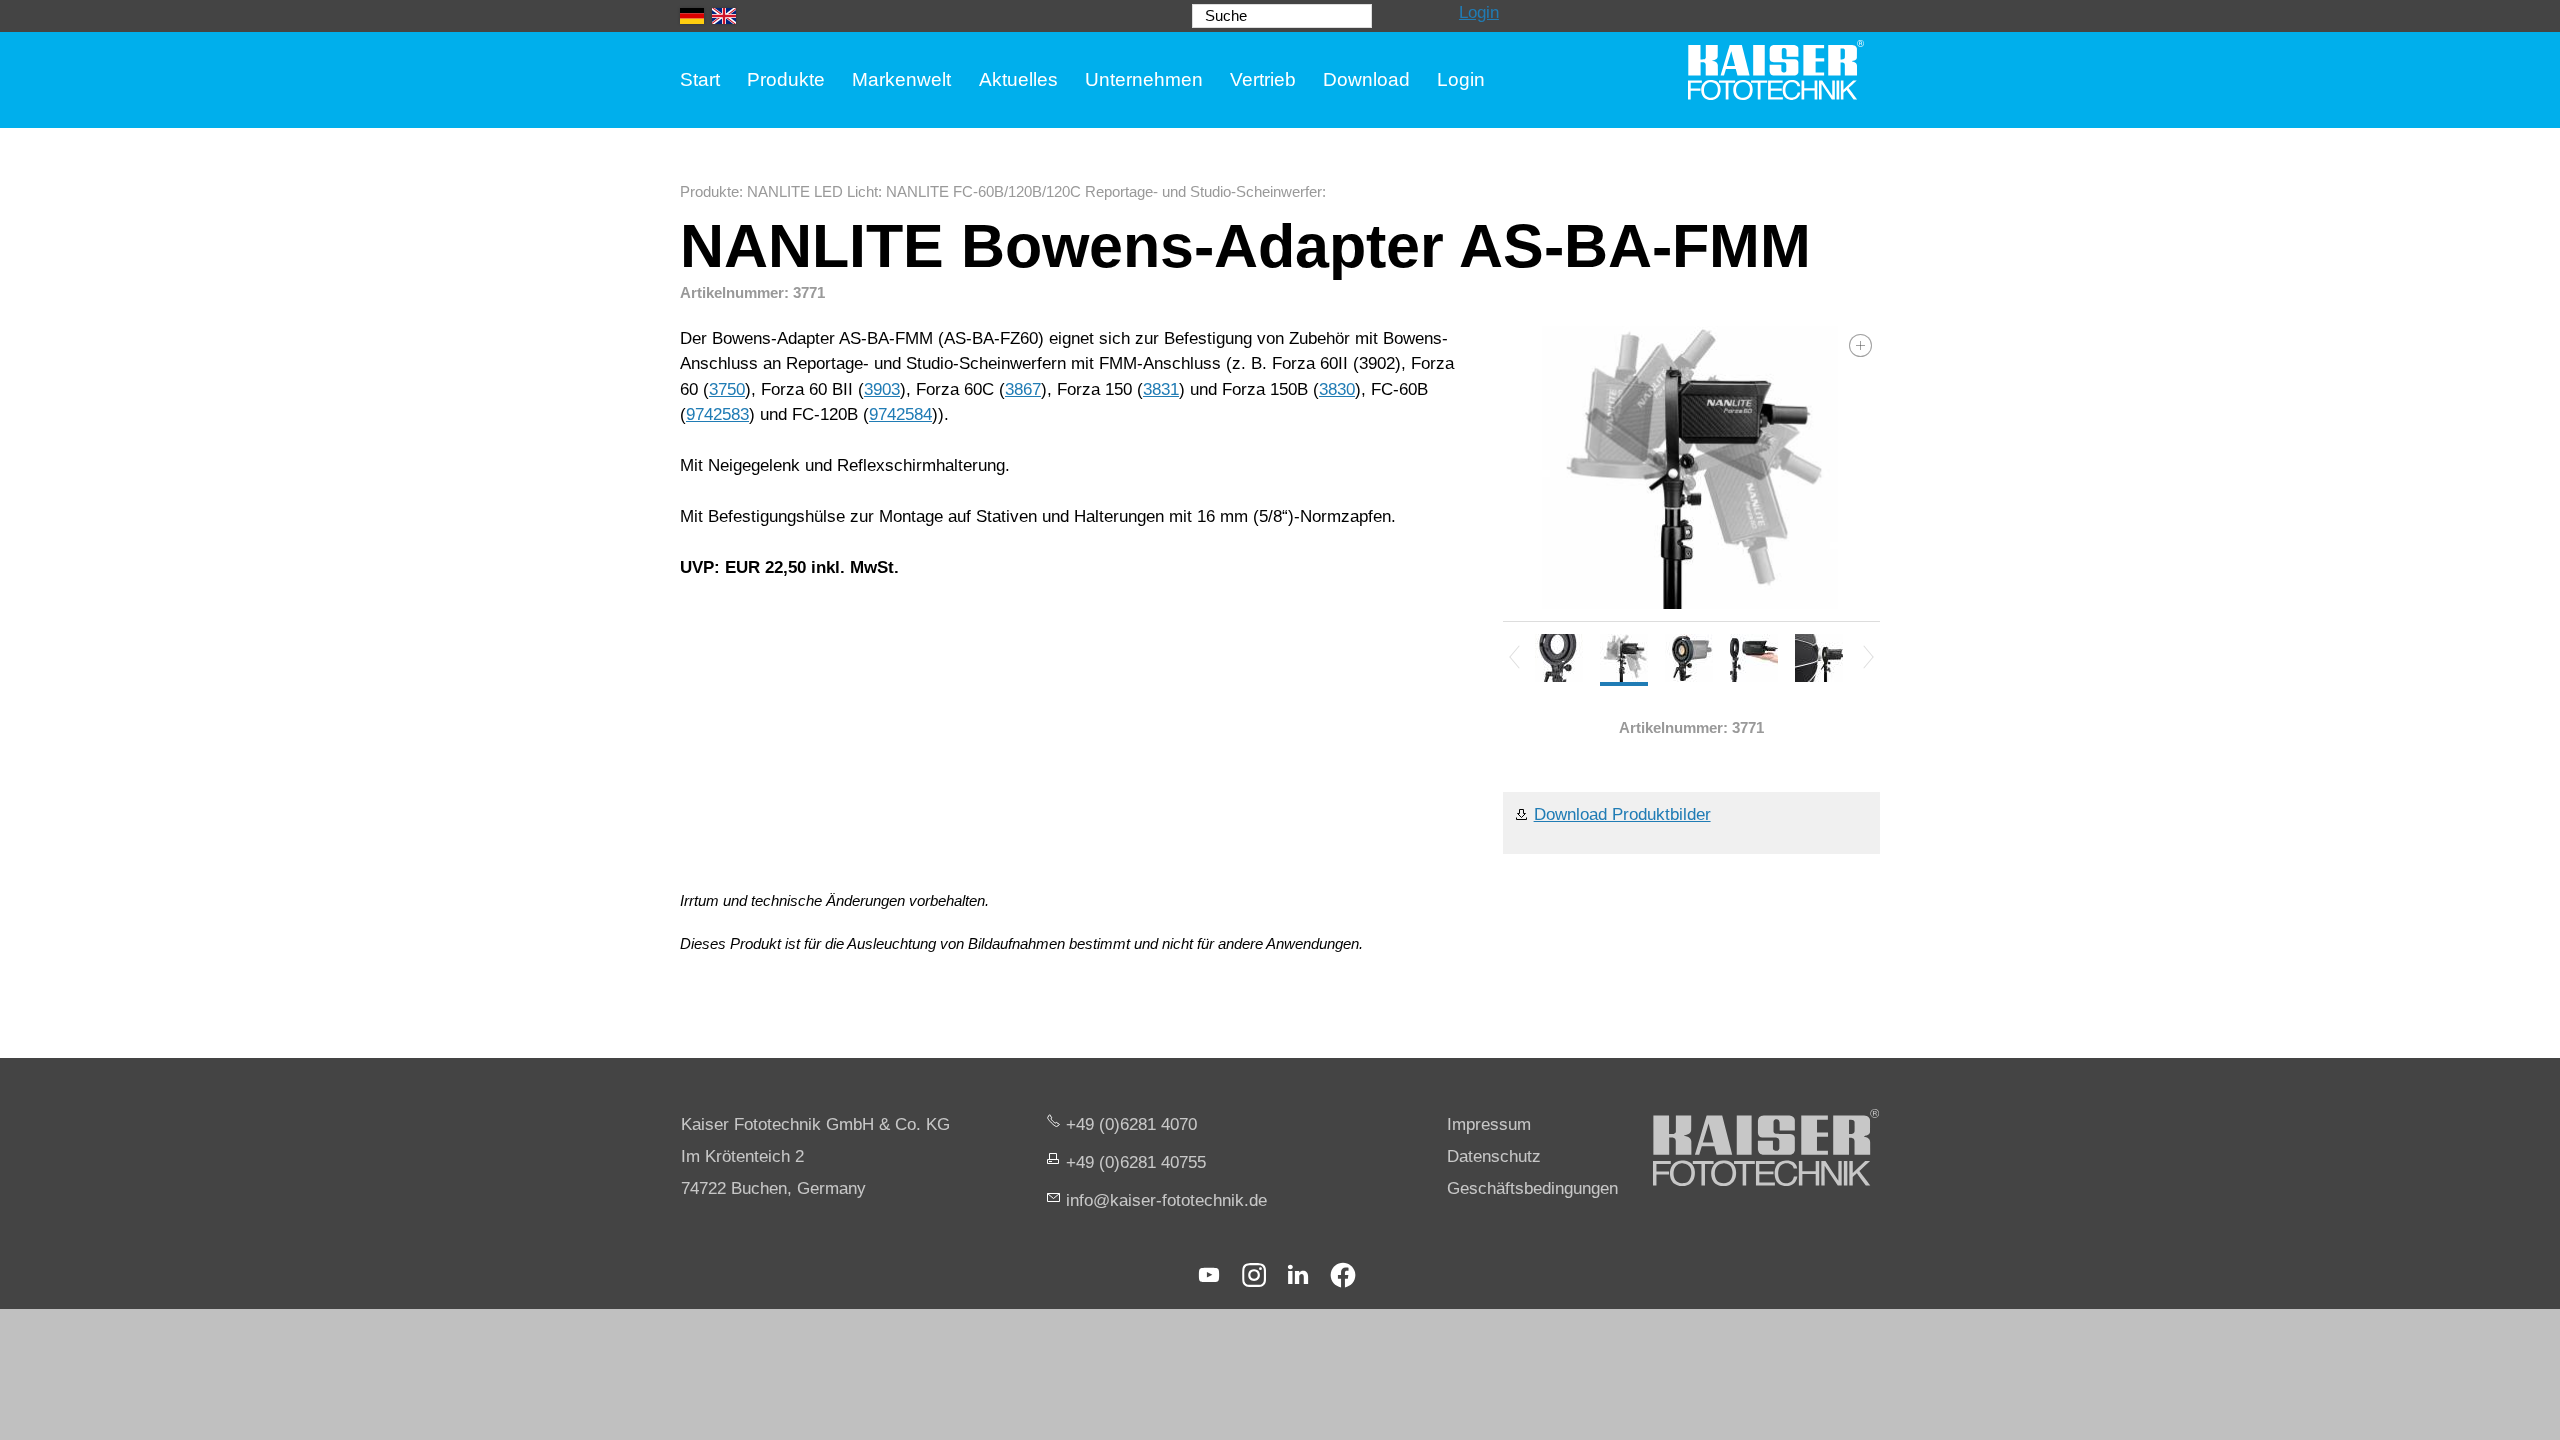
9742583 (717, 414)
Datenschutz (1494, 1156)
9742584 (900, 414)
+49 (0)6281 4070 (1131, 1124)
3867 (1023, 389)
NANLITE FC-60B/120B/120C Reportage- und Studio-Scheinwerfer (1104, 191)
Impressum (1489, 1124)
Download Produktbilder (1622, 814)
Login (1479, 12)
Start (700, 79)
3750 (727, 389)
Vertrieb (1263, 79)
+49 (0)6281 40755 (1136, 1162)
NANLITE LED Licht (812, 191)
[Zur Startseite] (1776, 70)
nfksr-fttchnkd (1164, 1200)
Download (1366, 79)
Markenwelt (901, 79)
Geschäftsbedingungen (1532, 1188)
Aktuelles (1018, 79)
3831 (1161, 389)
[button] (1209, 1275)
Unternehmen (1144, 79)
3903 (882, 389)
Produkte (786, 79)
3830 (1337, 389)
